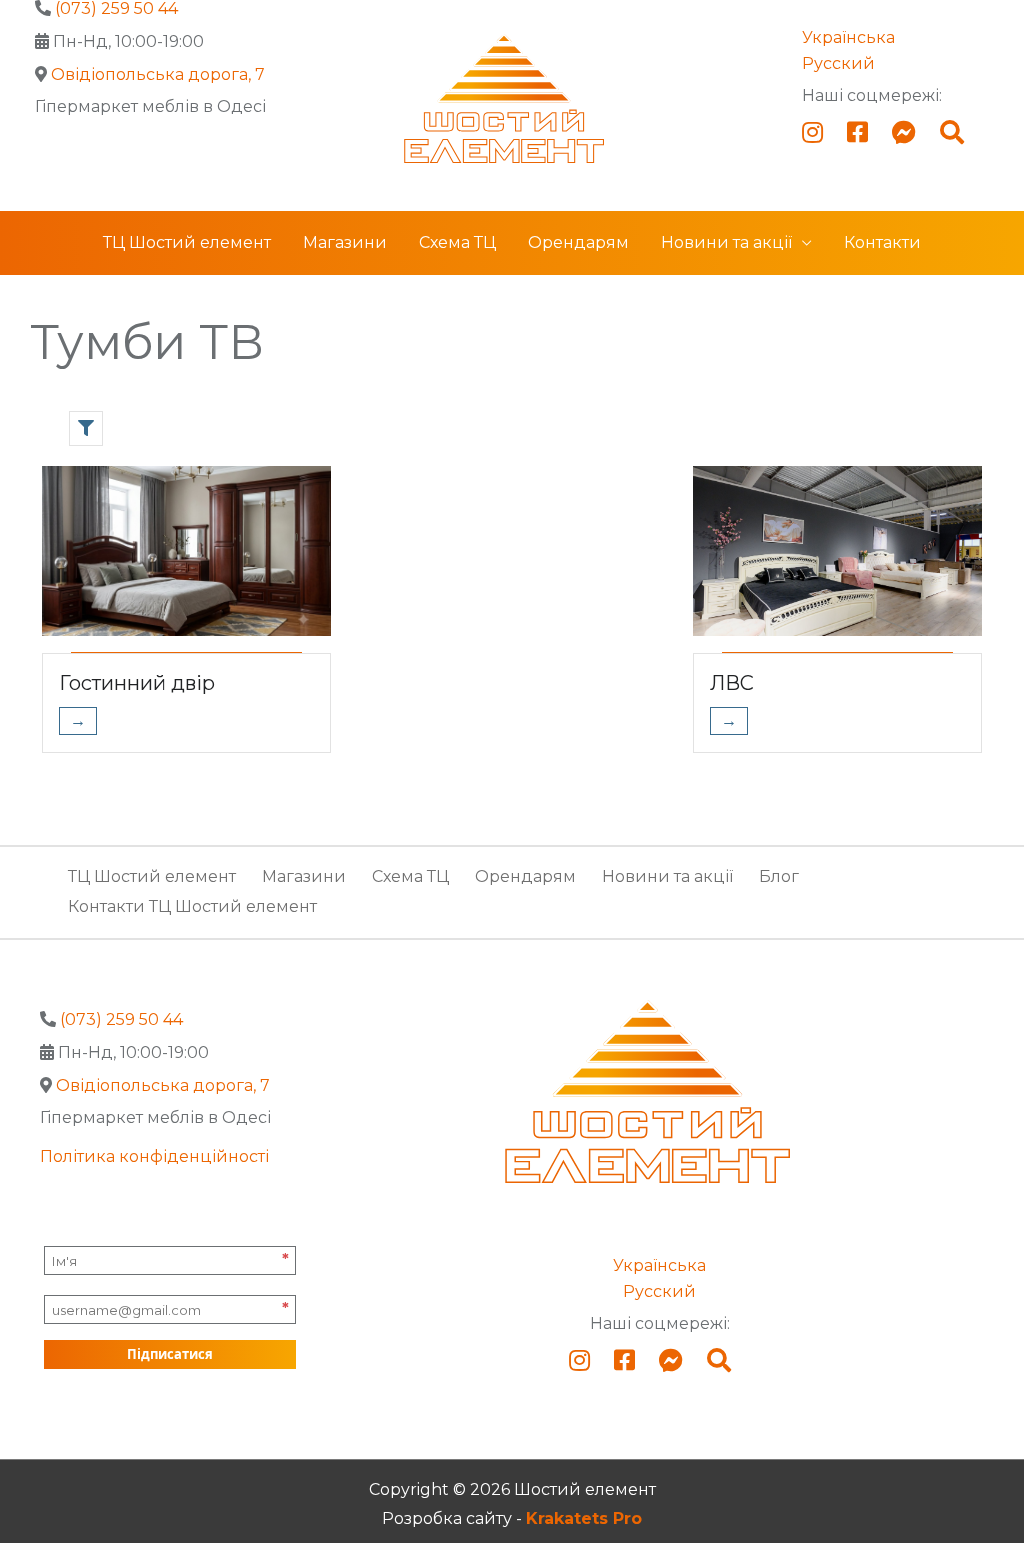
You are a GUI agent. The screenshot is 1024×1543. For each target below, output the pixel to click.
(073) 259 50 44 (121, 1019)
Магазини (345, 242)
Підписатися (170, 1354)
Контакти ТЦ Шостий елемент (192, 906)
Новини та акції (726, 242)
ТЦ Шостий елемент (187, 242)
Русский (838, 63)
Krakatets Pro (584, 1518)
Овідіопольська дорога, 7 (158, 74)
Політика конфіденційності (154, 1156)
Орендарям (578, 242)
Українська (848, 37)
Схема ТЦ (457, 242)
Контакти (882, 242)
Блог (779, 876)
